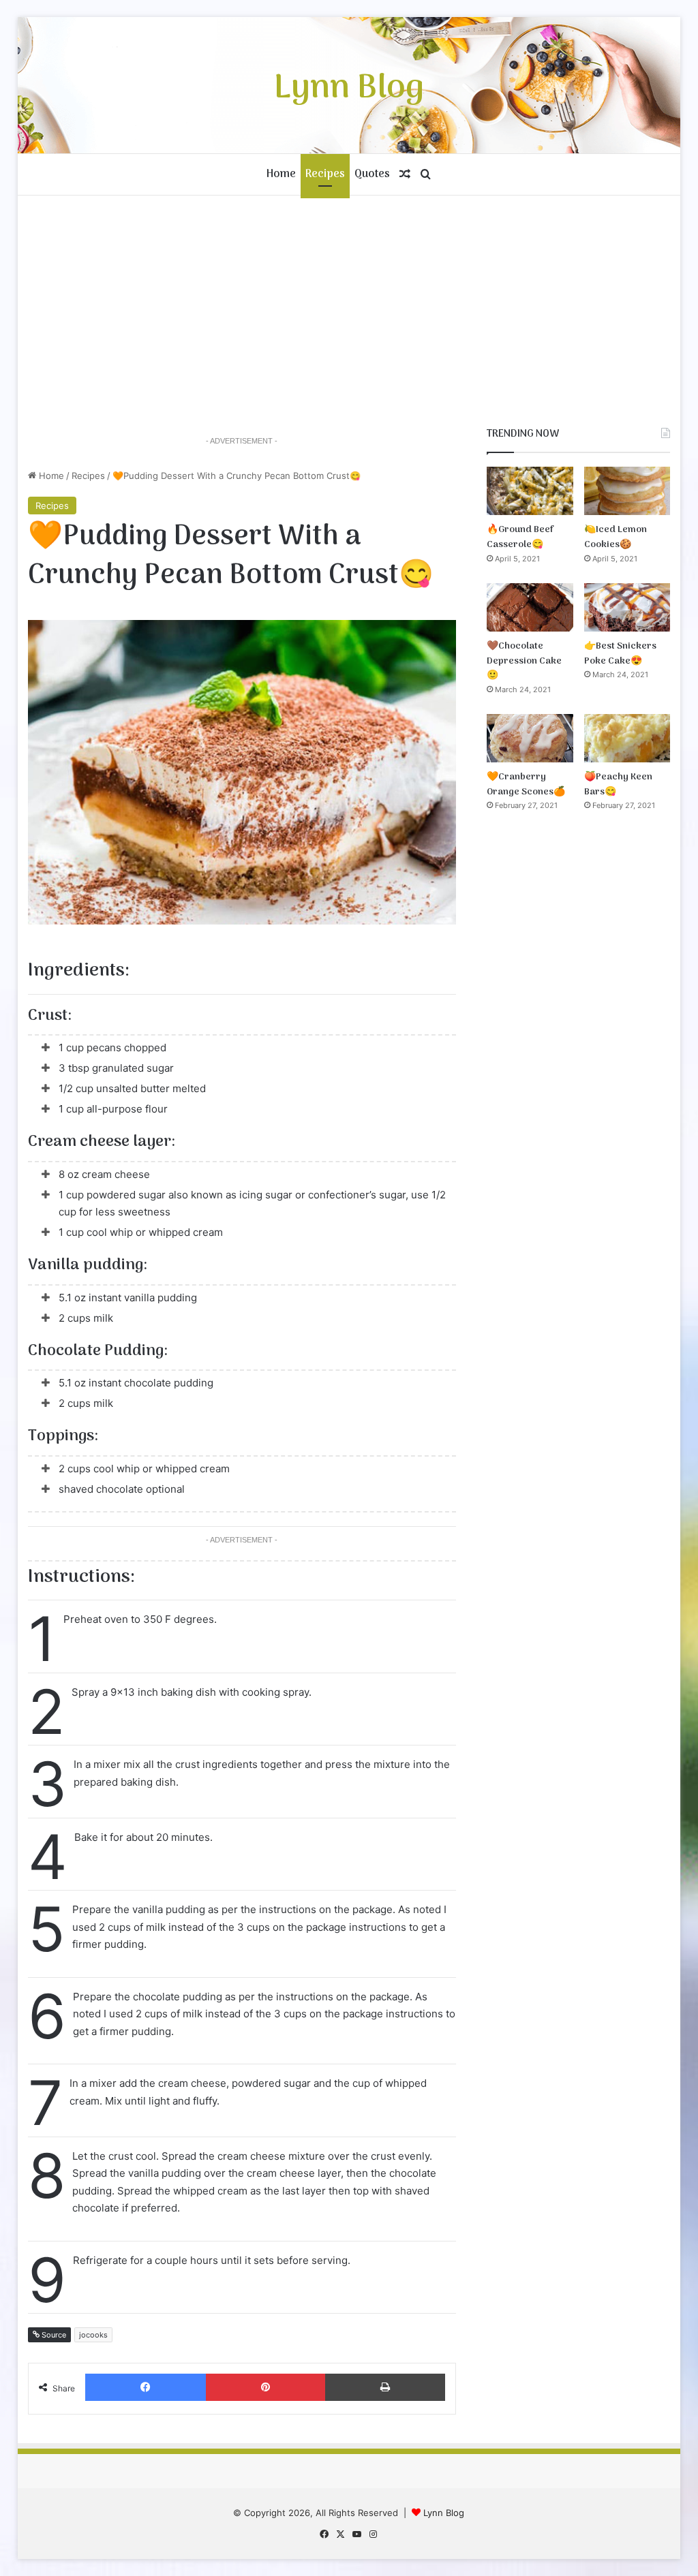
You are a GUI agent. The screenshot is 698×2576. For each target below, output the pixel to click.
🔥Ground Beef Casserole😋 (520, 537)
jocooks (93, 2335)
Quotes (372, 174)
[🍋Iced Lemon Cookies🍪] (627, 491)
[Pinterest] (265, 2387)
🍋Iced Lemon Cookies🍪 (616, 537)
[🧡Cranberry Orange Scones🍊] (530, 738)
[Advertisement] (349, 311)
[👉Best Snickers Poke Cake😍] (627, 607)
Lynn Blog (444, 2513)
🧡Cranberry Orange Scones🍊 (526, 785)
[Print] (385, 2387)
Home (281, 174)
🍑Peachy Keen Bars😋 (618, 785)
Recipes (325, 174)
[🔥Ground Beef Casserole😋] (530, 491)
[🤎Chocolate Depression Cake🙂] (530, 607)
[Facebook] (146, 2387)
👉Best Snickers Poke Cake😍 (620, 654)
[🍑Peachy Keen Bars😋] (627, 738)
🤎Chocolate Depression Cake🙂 (524, 661)
